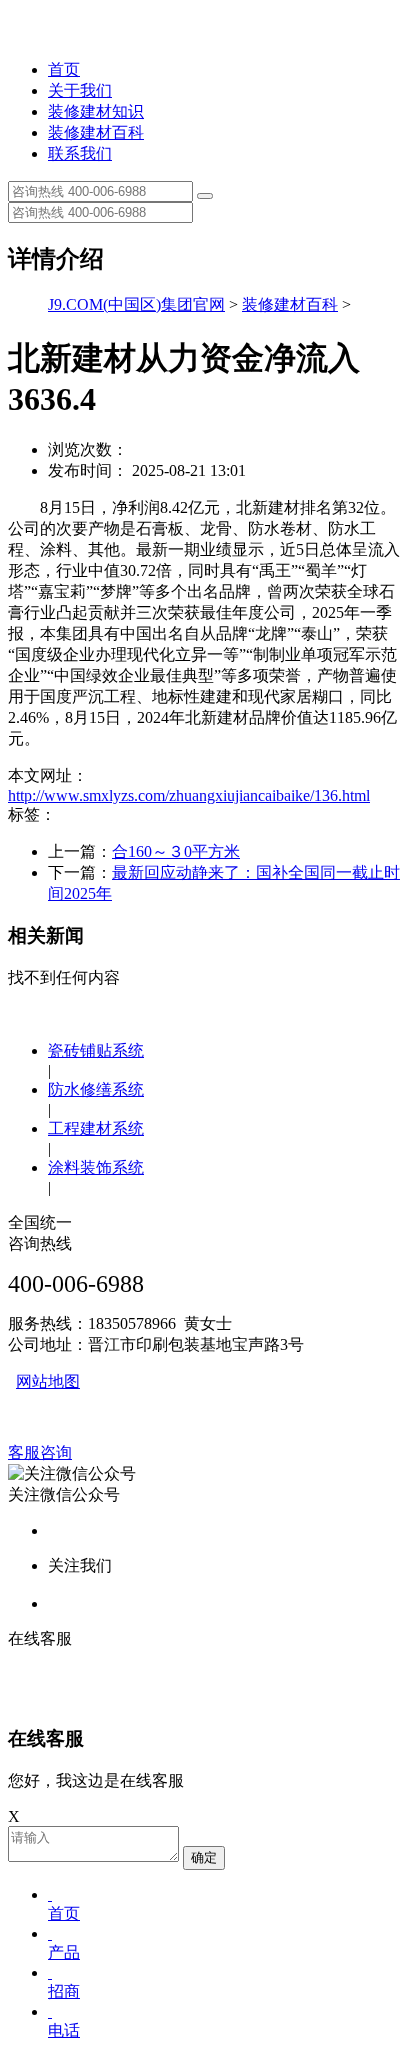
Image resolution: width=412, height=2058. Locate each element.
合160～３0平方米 (176, 851)
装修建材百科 (96, 132)
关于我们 (80, 90)
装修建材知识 (96, 111)
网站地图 (48, 1381)
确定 (204, 1857)
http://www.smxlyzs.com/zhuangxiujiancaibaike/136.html (189, 795)
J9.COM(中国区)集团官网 (136, 304)
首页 (64, 69)
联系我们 (80, 153)
